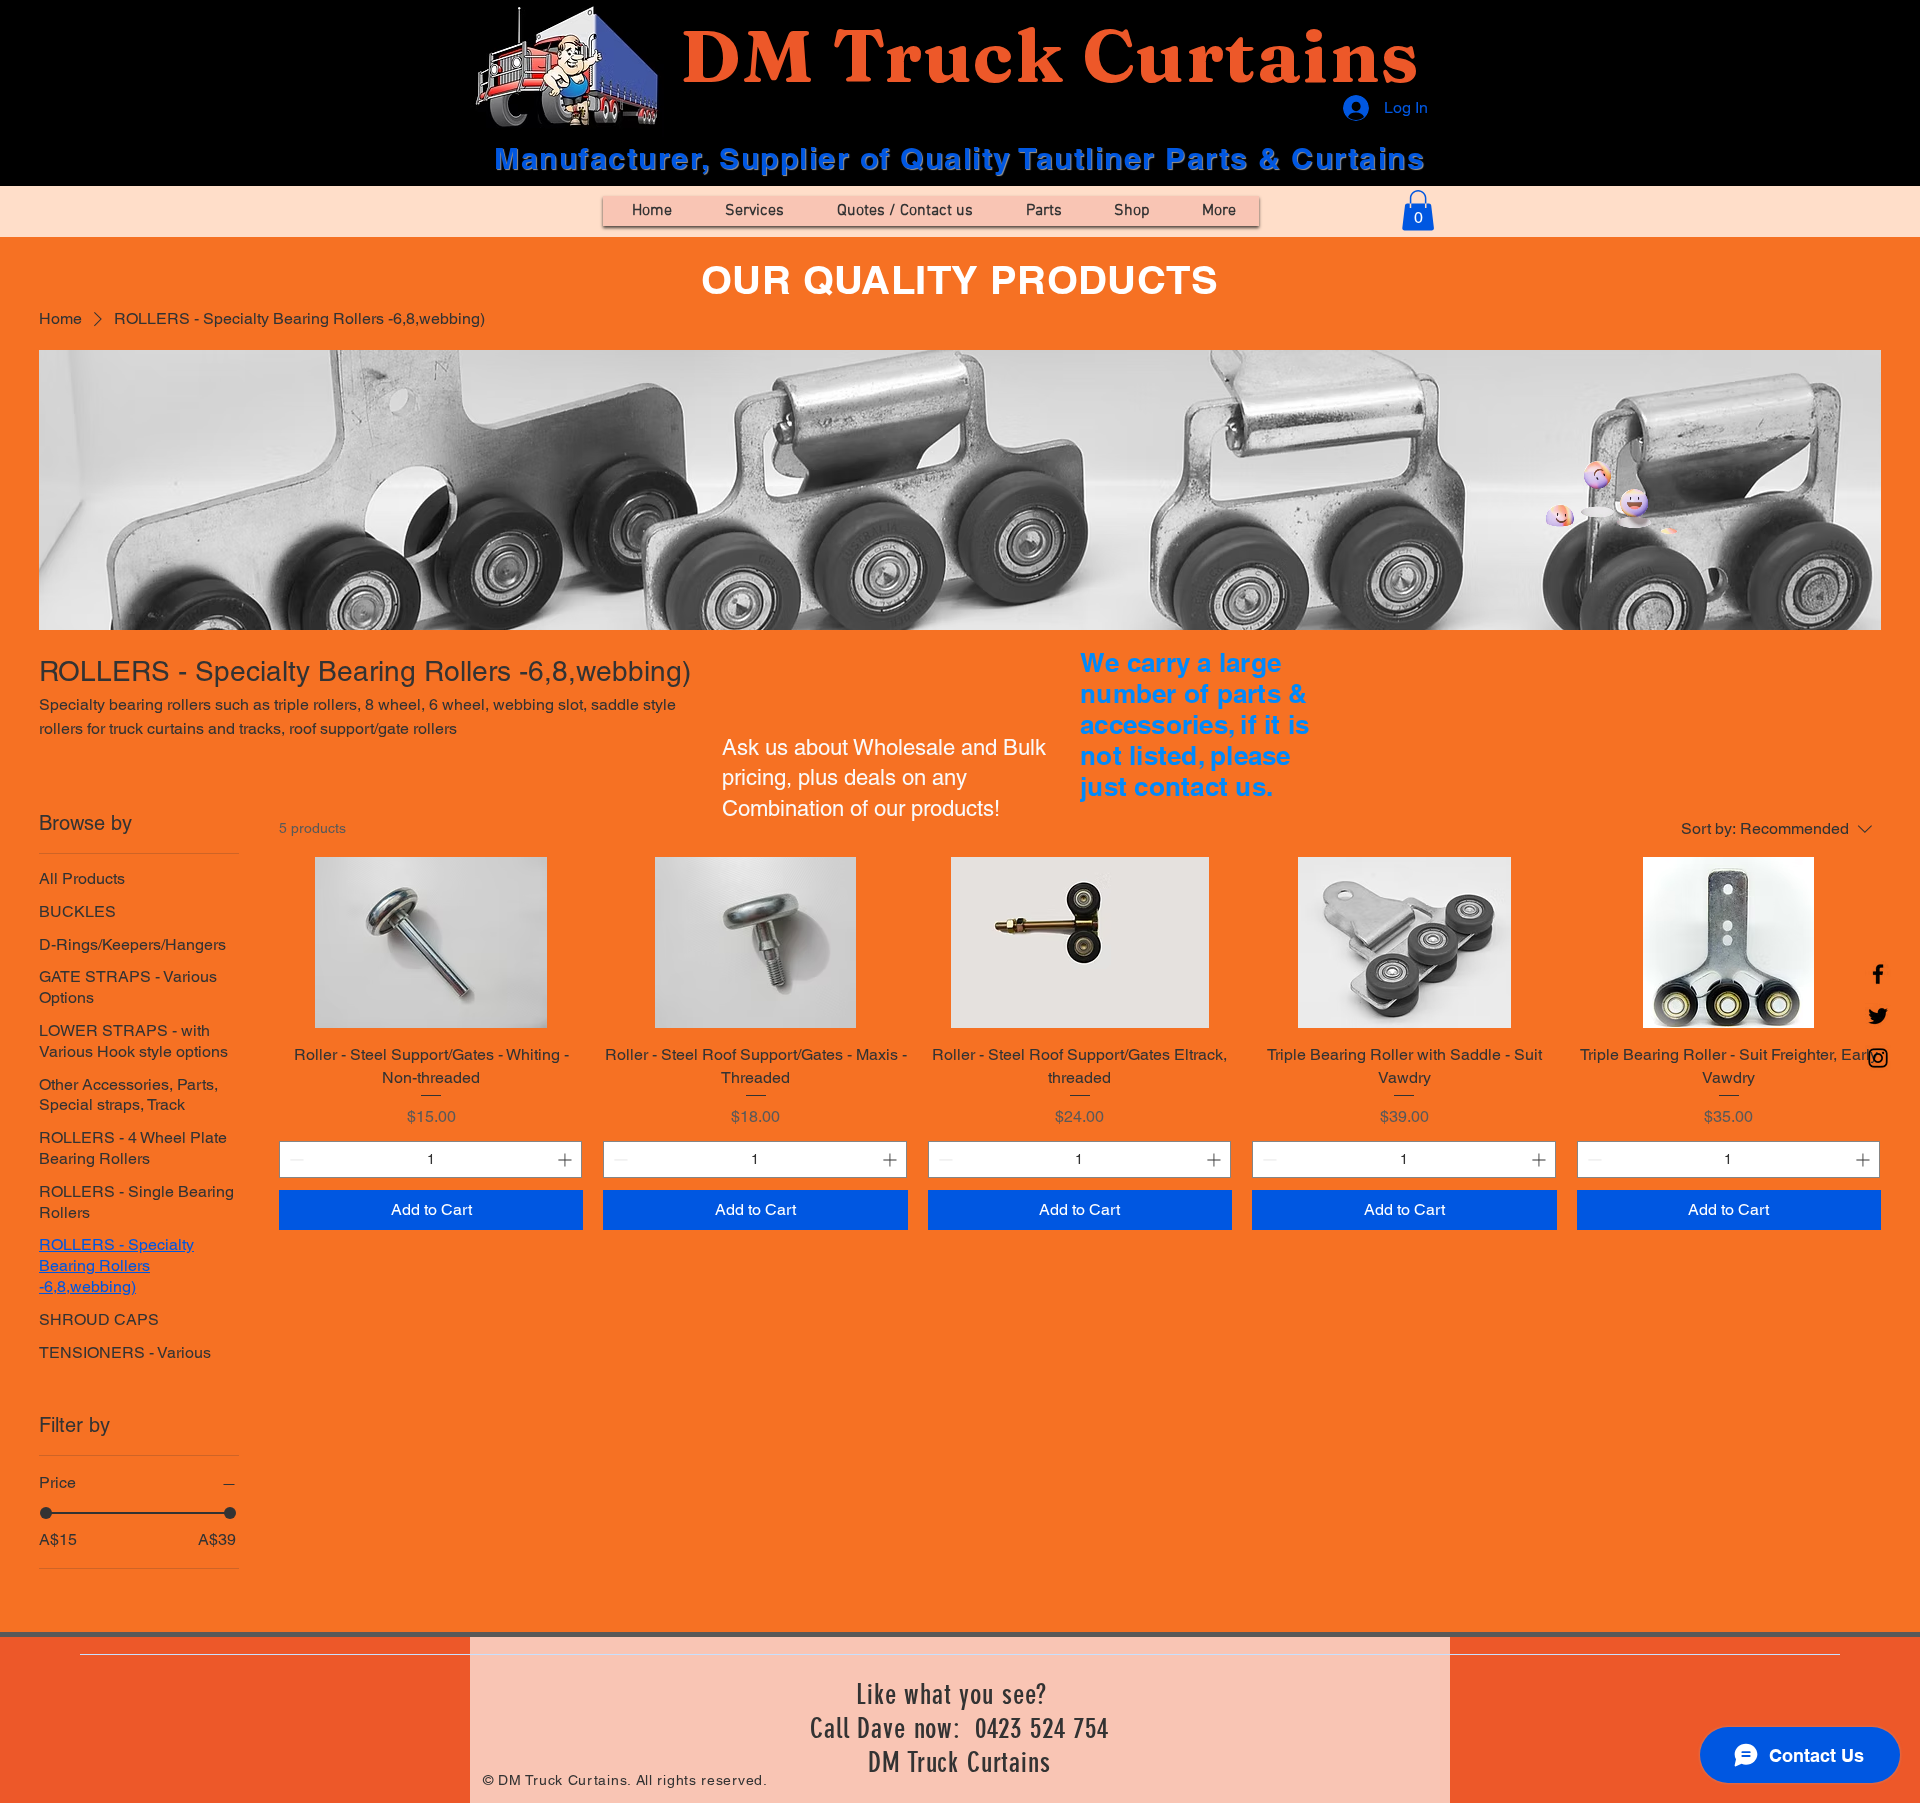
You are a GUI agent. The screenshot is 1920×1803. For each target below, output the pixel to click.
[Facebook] (1878, 974)
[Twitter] (1878, 1016)
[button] (1418, 210)
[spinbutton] (430, 1159)
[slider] (46, 1513)
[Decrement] (294, 1159)
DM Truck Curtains (1049, 55)
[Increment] (566, 1159)
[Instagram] (1878, 1058)
